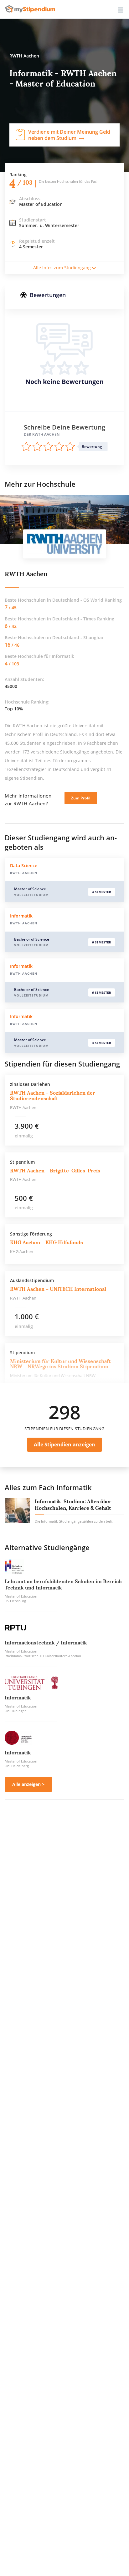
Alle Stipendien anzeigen (64, 1445)
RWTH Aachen (26, 574)
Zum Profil (81, 798)
